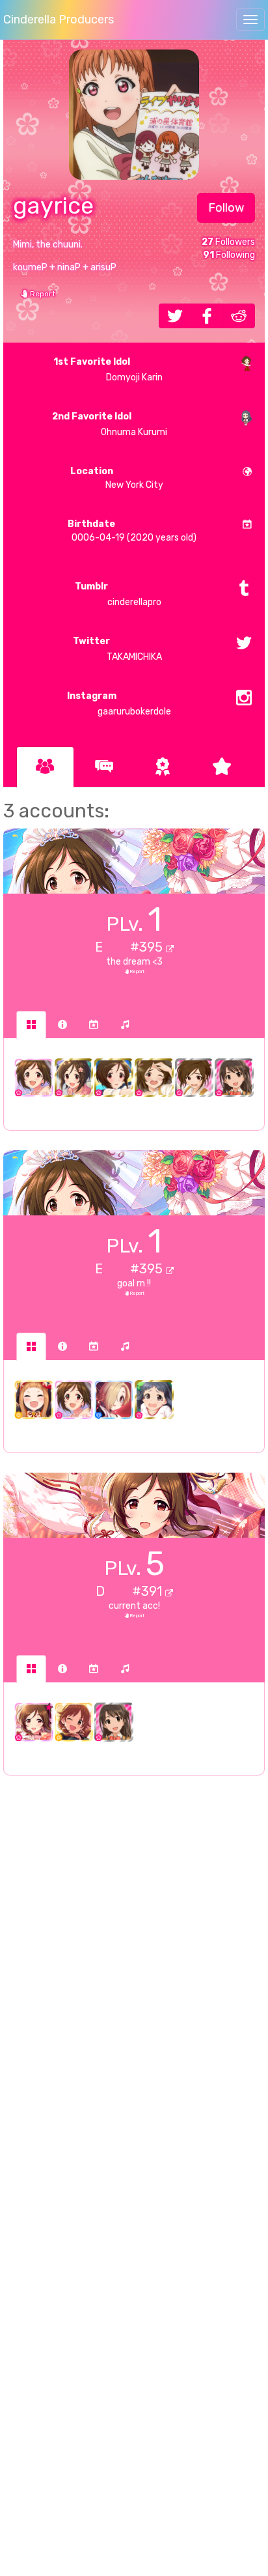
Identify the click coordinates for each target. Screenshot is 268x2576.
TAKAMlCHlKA (117, 649)
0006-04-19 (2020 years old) (132, 531)
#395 (148, 947)
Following (229, 255)
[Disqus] (134, 1997)
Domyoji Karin (108, 370)
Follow (226, 208)
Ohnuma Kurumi (110, 424)
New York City (117, 478)
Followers (228, 242)
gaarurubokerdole (119, 704)
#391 (149, 1591)
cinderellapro (118, 594)
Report (42, 294)
